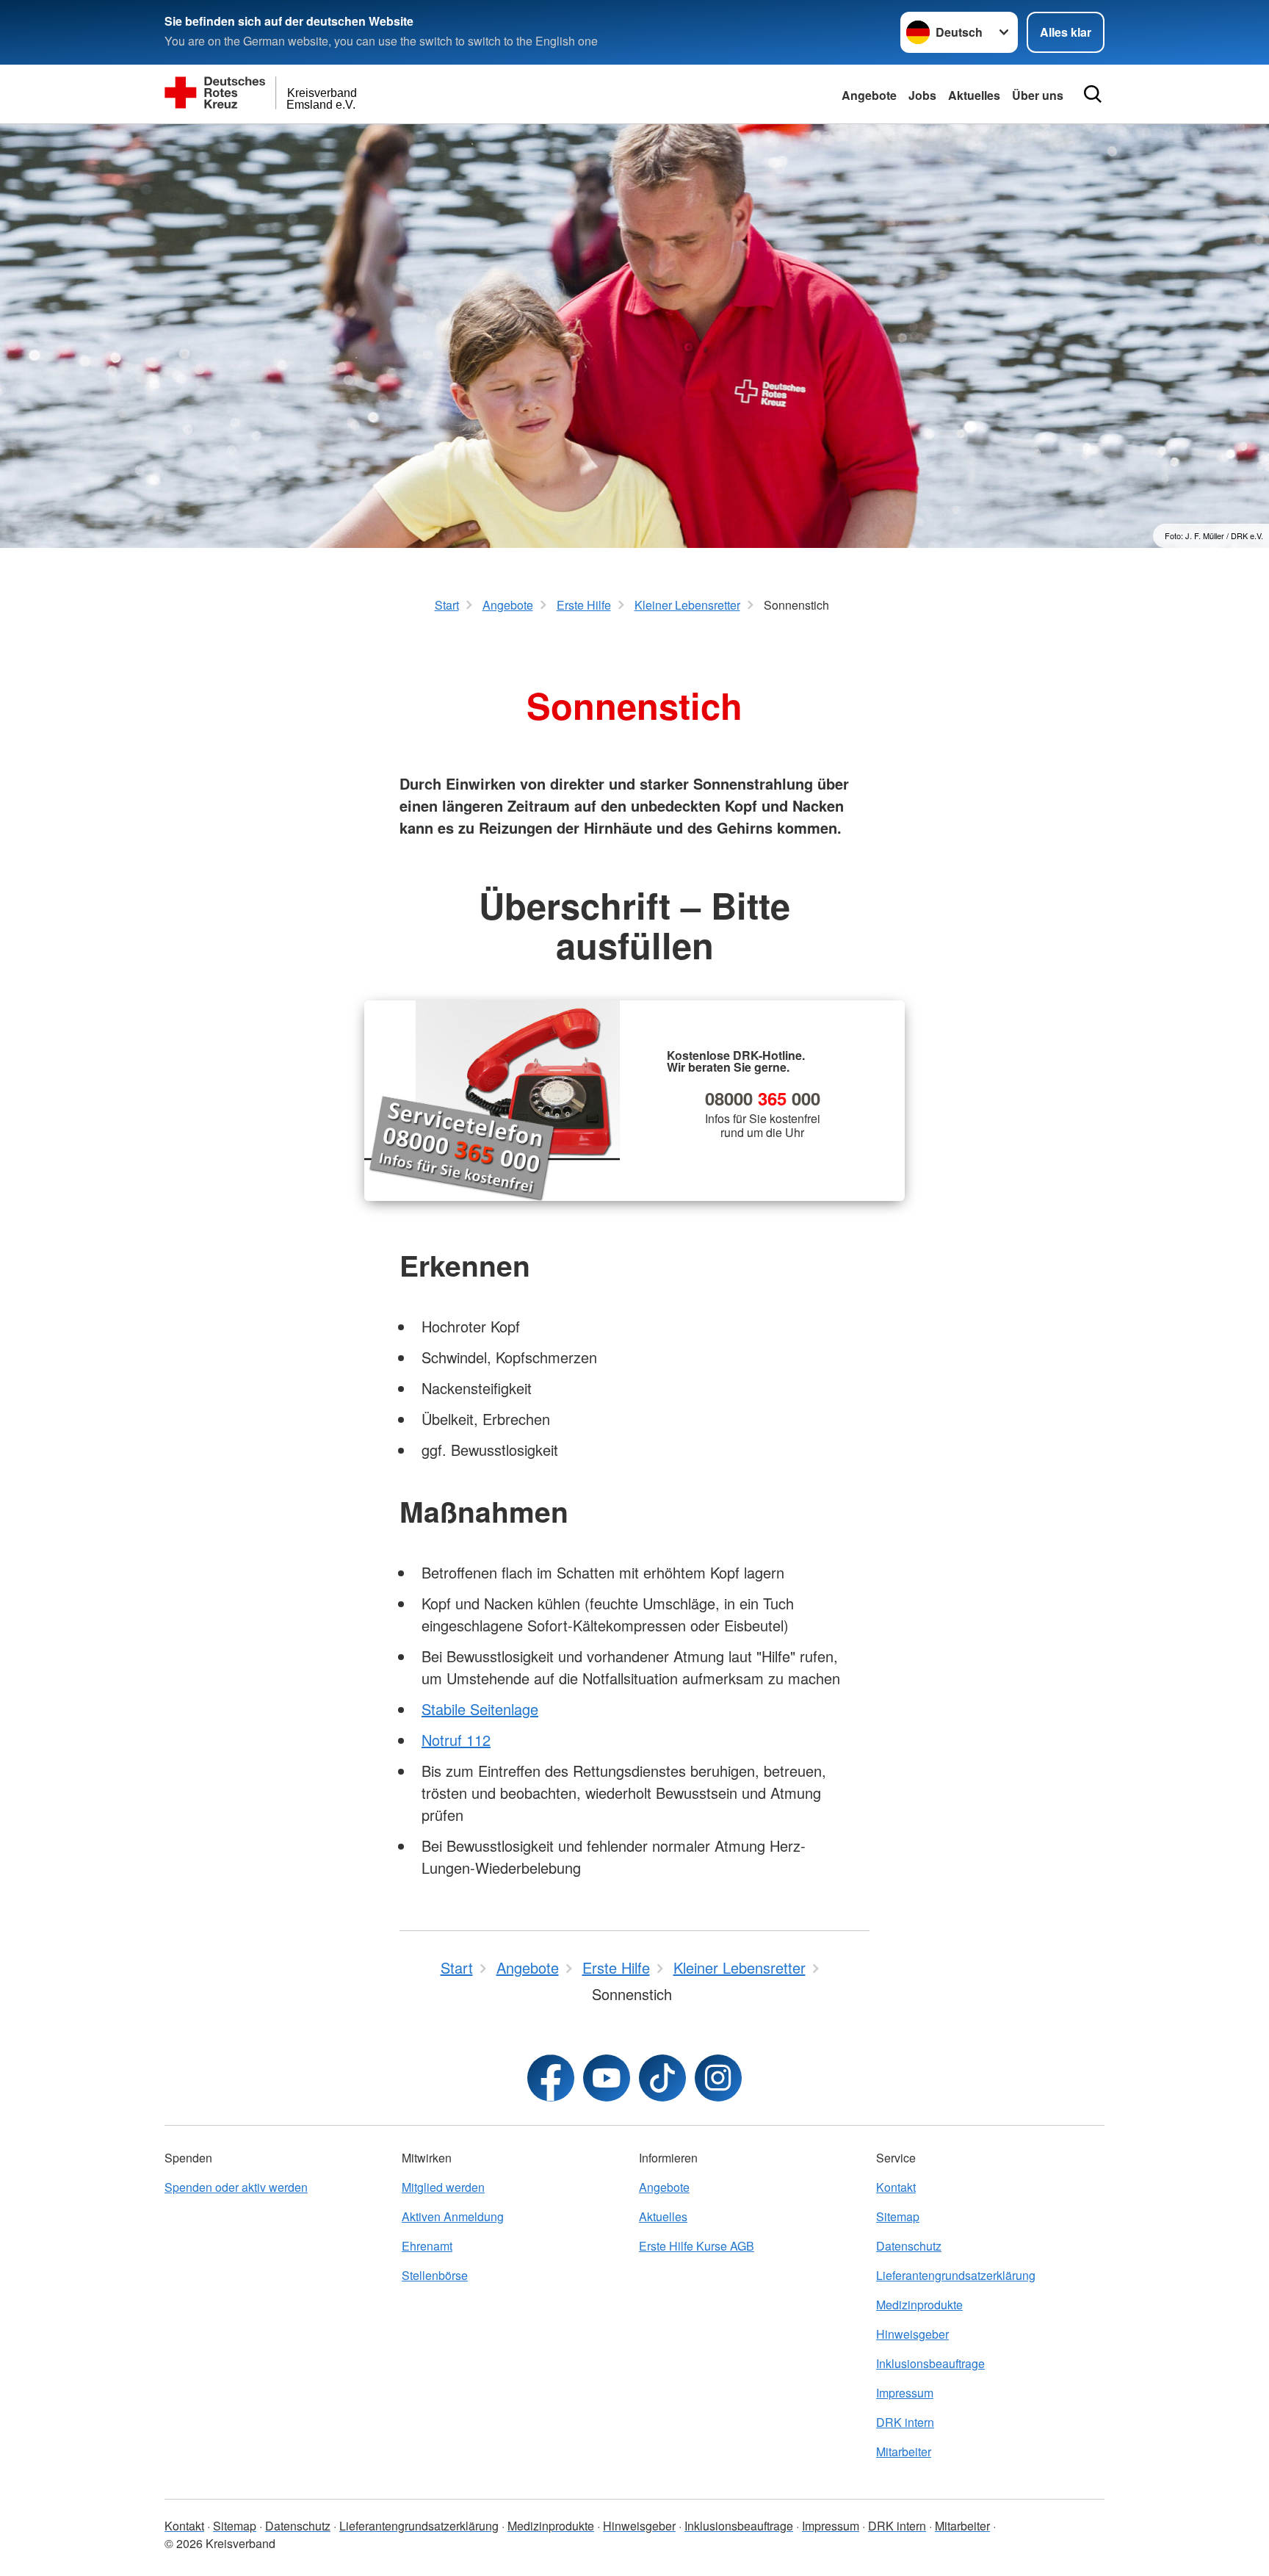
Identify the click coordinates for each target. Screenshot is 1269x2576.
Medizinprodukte (919, 2305)
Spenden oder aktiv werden (236, 2187)
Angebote (869, 95)
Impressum (905, 2393)
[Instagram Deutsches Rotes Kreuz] (718, 2078)
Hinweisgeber (912, 2334)
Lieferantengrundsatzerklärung (956, 2275)
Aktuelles (974, 95)
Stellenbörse (435, 2275)
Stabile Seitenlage (480, 1709)
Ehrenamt (427, 2246)
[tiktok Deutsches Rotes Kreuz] (662, 2078)
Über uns (1038, 95)
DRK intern (905, 2422)
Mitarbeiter (904, 2451)
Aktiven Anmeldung (453, 2216)
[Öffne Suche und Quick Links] (1093, 94)
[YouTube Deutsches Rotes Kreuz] (607, 2078)
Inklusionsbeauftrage (930, 2363)
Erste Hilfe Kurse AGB (697, 2246)
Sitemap (898, 2216)
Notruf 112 (456, 1740)
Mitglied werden (443, 2187)
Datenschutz (909, 2246)
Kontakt (896, 2187)
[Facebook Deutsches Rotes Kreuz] (551, 2078)
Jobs (922, 95)
